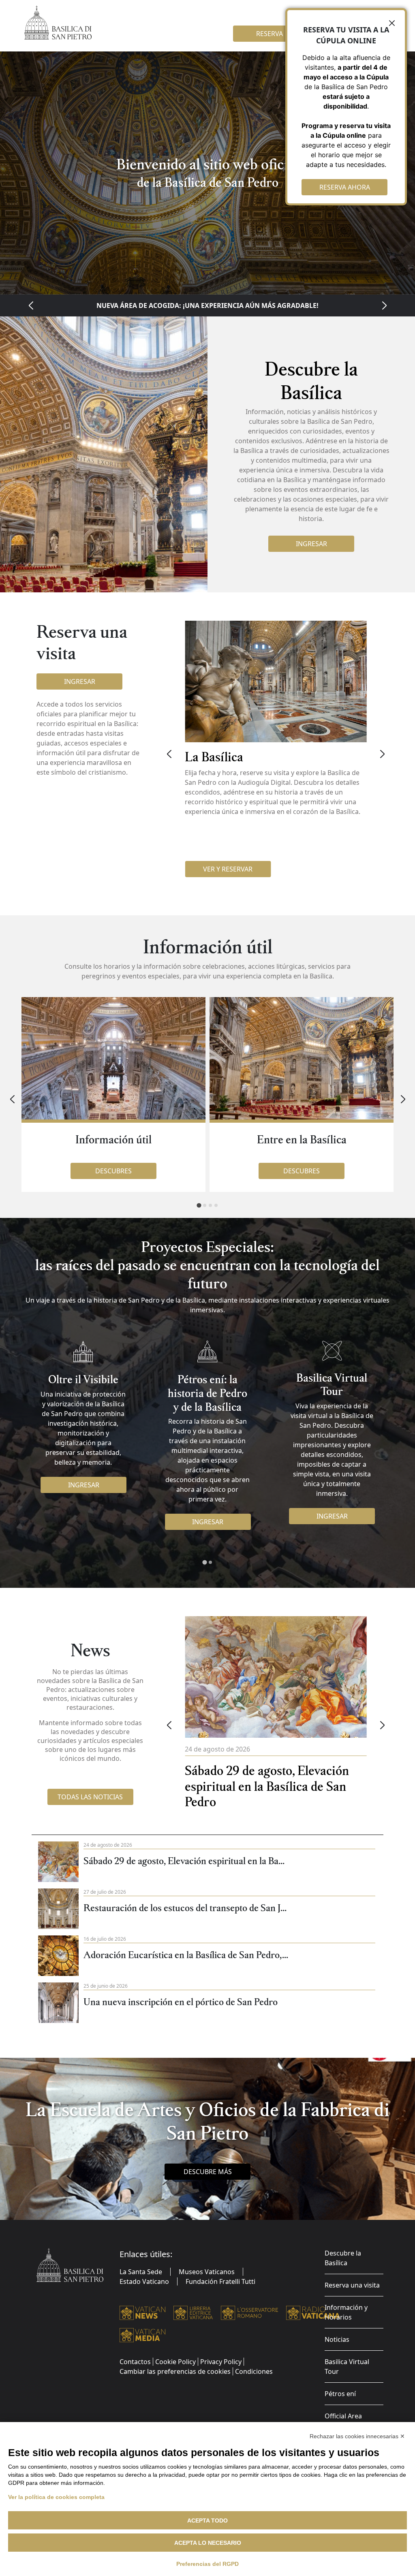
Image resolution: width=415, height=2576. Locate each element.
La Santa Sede (141, 2272)
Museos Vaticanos (207, 2272)
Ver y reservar (228, 869)
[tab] (199, 1206)
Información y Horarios (346, 2312)
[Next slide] (384, 305)
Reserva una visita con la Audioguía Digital (207, 305)
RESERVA (270, 34)
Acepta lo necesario (208, 2543)
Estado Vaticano (144, 2281)
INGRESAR (84, 1485)
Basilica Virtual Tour (347, 2367)
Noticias (337, 2339)
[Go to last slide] (31, 305)
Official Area (343, 2416)
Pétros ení (340, 2394)
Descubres (113, 1171)
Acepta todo (207, 2520)
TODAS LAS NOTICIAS (90, 1797)
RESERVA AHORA (345, 187)
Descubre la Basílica (343, 2258)
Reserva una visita (352, 2285)
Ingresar (311, 544)
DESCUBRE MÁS (208, 2172)
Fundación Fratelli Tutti (220, 2281)
